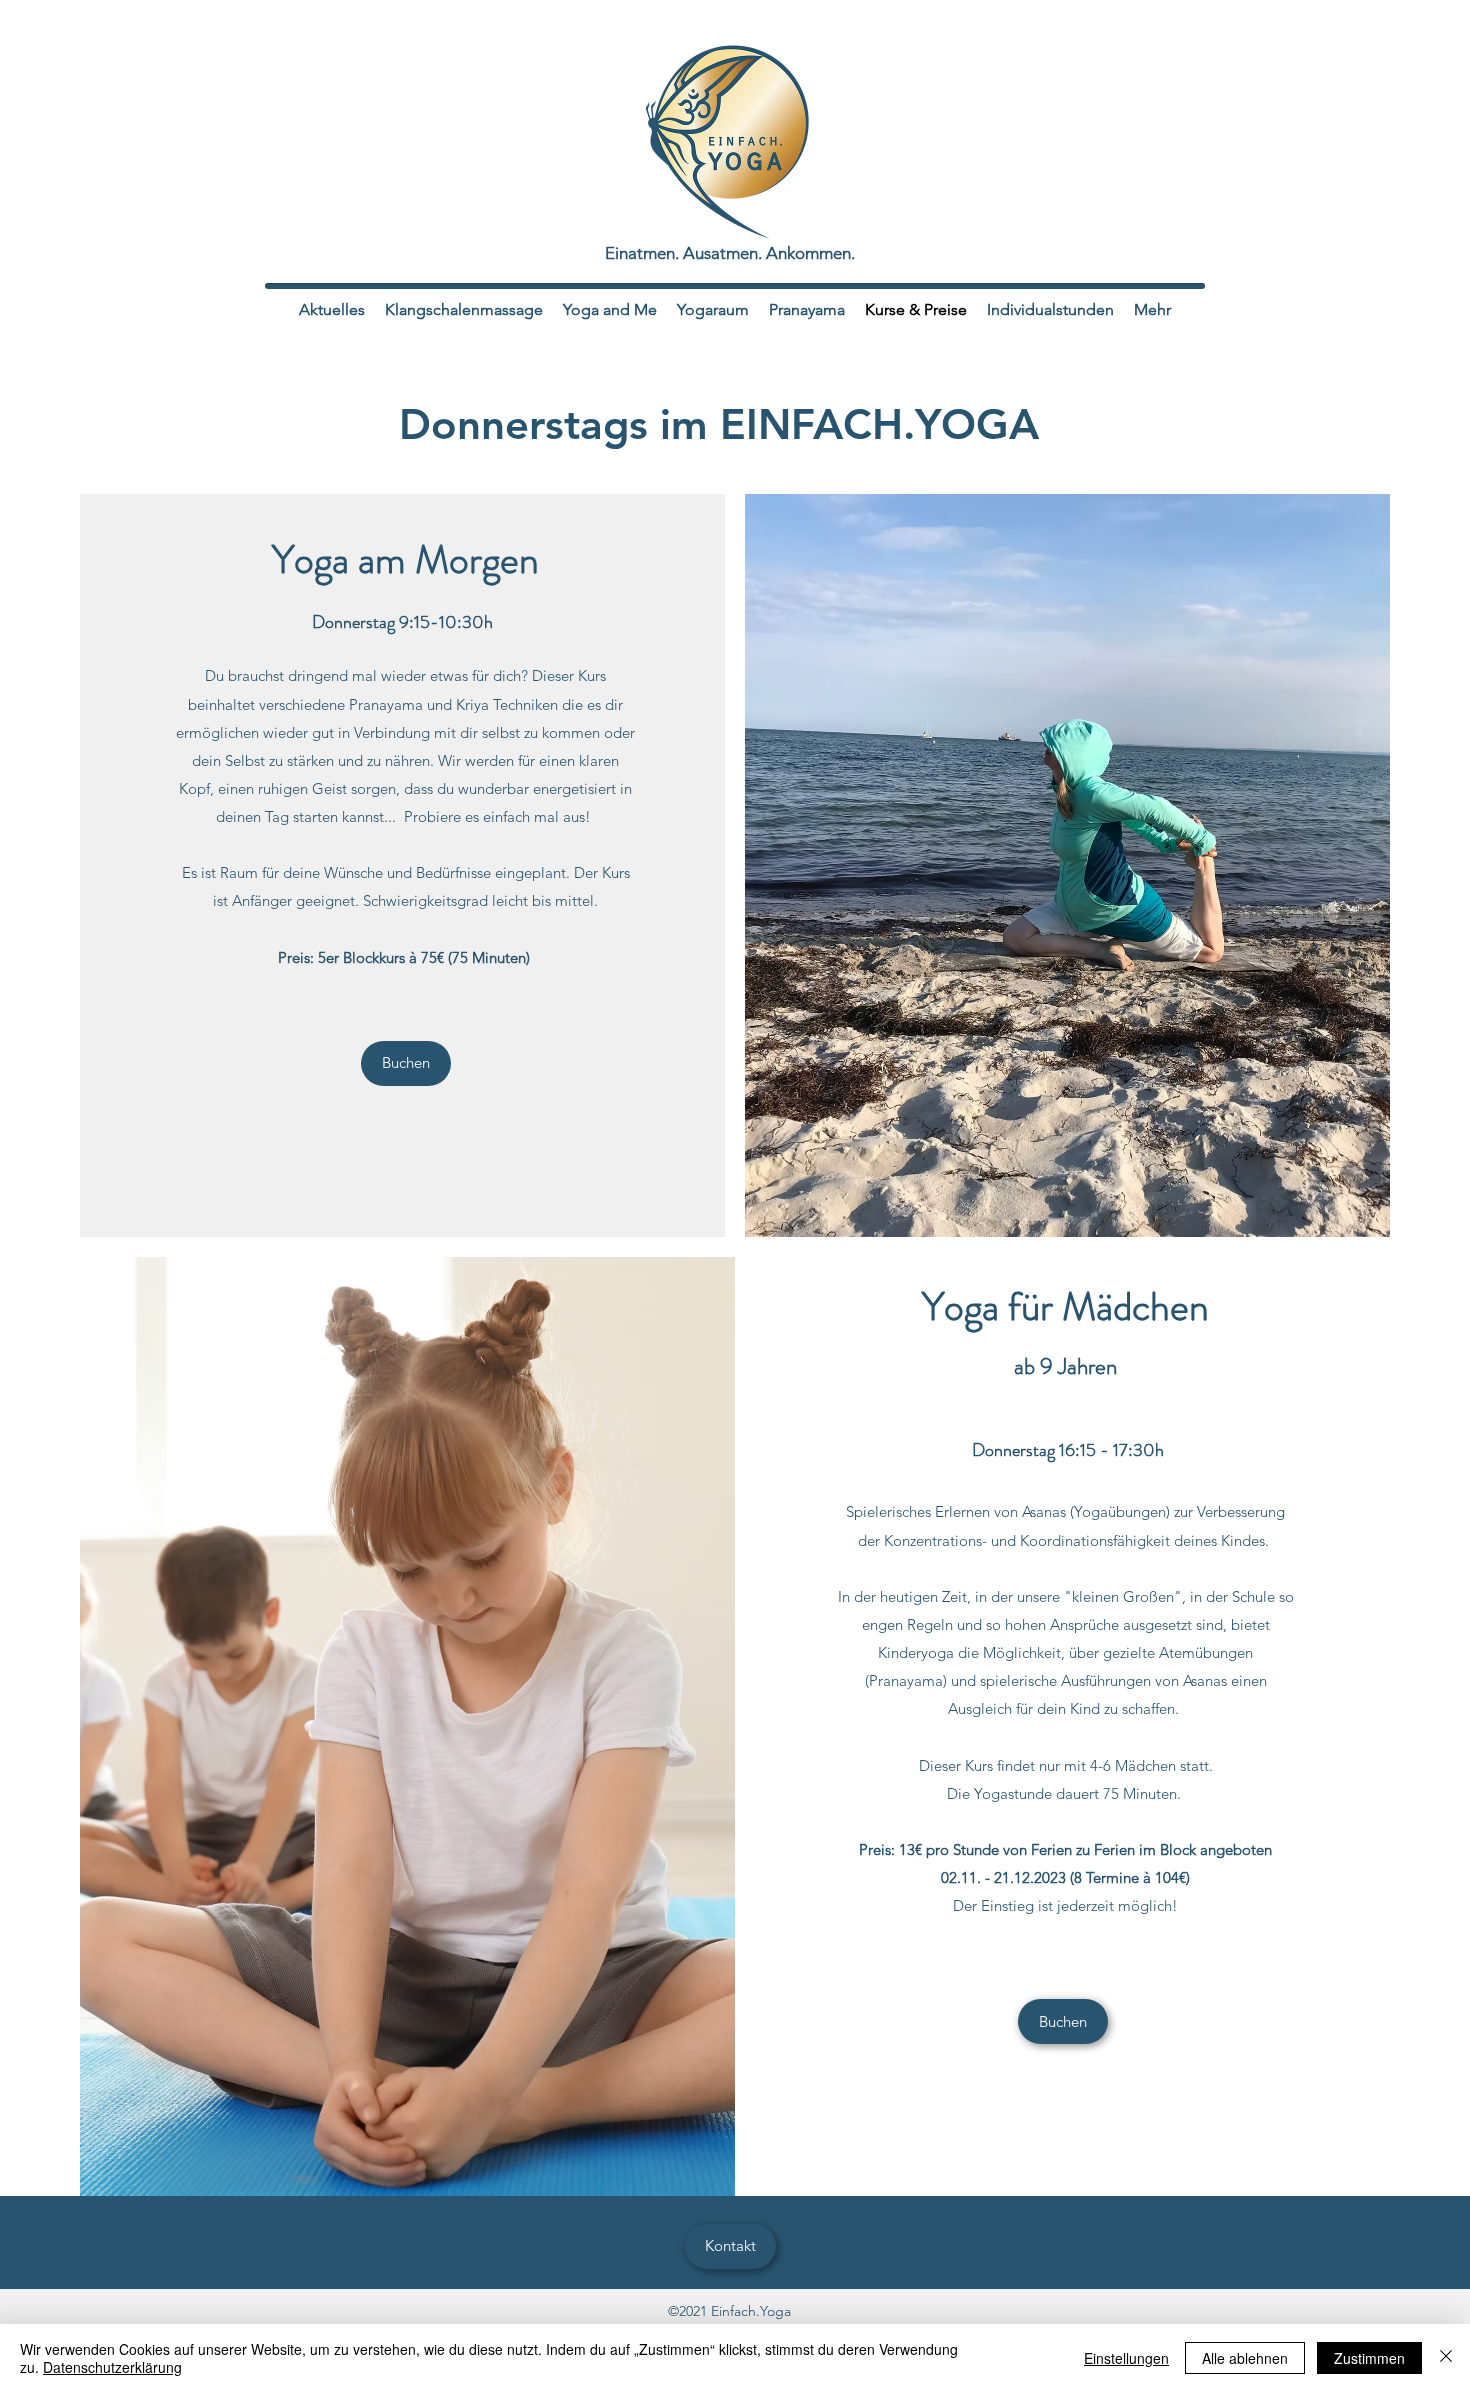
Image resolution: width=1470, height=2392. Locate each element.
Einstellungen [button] (1126, 2358)
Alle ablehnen (1245, 2358)
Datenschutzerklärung (112, 2367)
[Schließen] (1446, 2358)
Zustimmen (1369, 2358)
